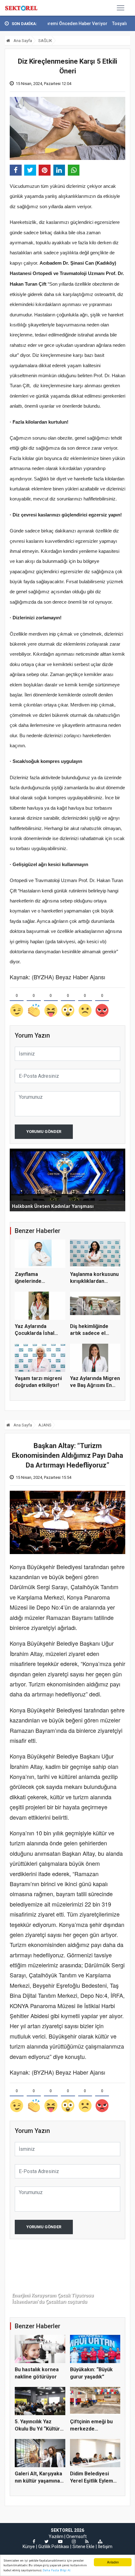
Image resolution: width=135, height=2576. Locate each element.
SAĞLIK (45, 41)
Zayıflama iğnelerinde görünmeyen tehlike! (39, 1281)
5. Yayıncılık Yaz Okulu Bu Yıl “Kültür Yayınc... (37, 2429)
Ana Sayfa (22, 41)
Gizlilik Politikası (54, 2547)
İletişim (105, 2547)
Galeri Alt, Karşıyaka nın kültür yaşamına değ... (38, 2481)
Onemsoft (76, 2536)
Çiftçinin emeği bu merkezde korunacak (91, 2429)
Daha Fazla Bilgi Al (57, 2570)
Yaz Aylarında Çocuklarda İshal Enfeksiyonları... (35, 1333)
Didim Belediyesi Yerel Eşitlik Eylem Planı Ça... (92, 2481)
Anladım (113, 2562)
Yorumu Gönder (44, 1132)
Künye (29, 2547)
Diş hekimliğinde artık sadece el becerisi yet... (89, 1333)
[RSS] (87, 2542)
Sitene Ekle (84, 2547)
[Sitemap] (100, 2542)
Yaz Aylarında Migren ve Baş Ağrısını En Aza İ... (95, 1385)
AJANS (45, 1425)
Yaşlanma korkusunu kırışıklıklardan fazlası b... (94, 1281)
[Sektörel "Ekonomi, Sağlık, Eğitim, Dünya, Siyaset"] (22, 8)
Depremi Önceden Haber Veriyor (52, 24)
